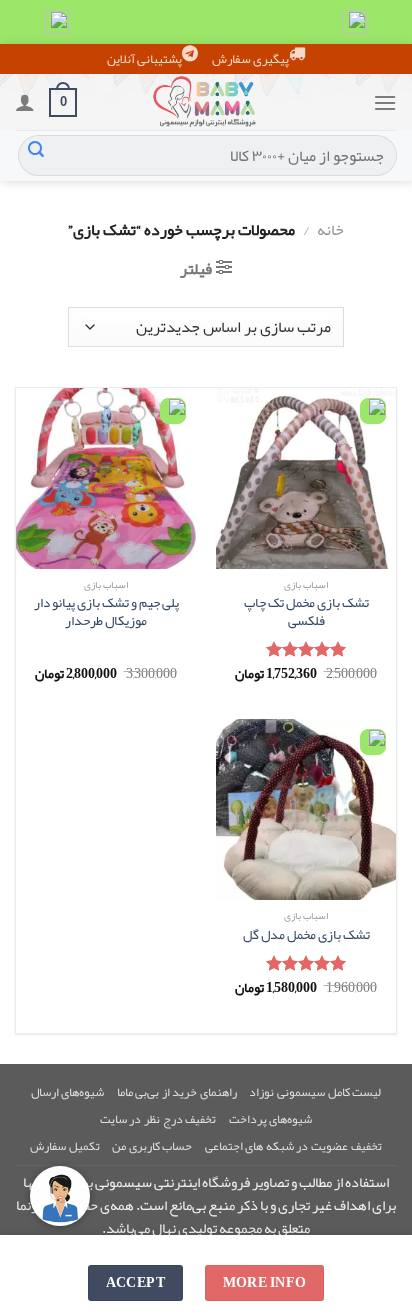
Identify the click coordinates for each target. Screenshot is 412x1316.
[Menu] (385, 102)
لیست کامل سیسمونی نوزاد (315, 1092)
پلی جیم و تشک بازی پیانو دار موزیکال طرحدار (106, 611)
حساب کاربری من (152, 1146)
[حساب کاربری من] (25, 102)
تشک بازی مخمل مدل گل (306, 935)
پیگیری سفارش (250, 59)
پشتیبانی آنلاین (144, 59)
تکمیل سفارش (65, 1146)
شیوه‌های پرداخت (271, 1119)
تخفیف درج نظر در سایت (158, 1119)
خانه (330, 230)
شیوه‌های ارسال (68, 1092)
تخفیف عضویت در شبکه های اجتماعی (293, 1146)
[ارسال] (36, 156)
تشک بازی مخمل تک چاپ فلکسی (306, 611)
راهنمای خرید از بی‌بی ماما (177, 1092)
